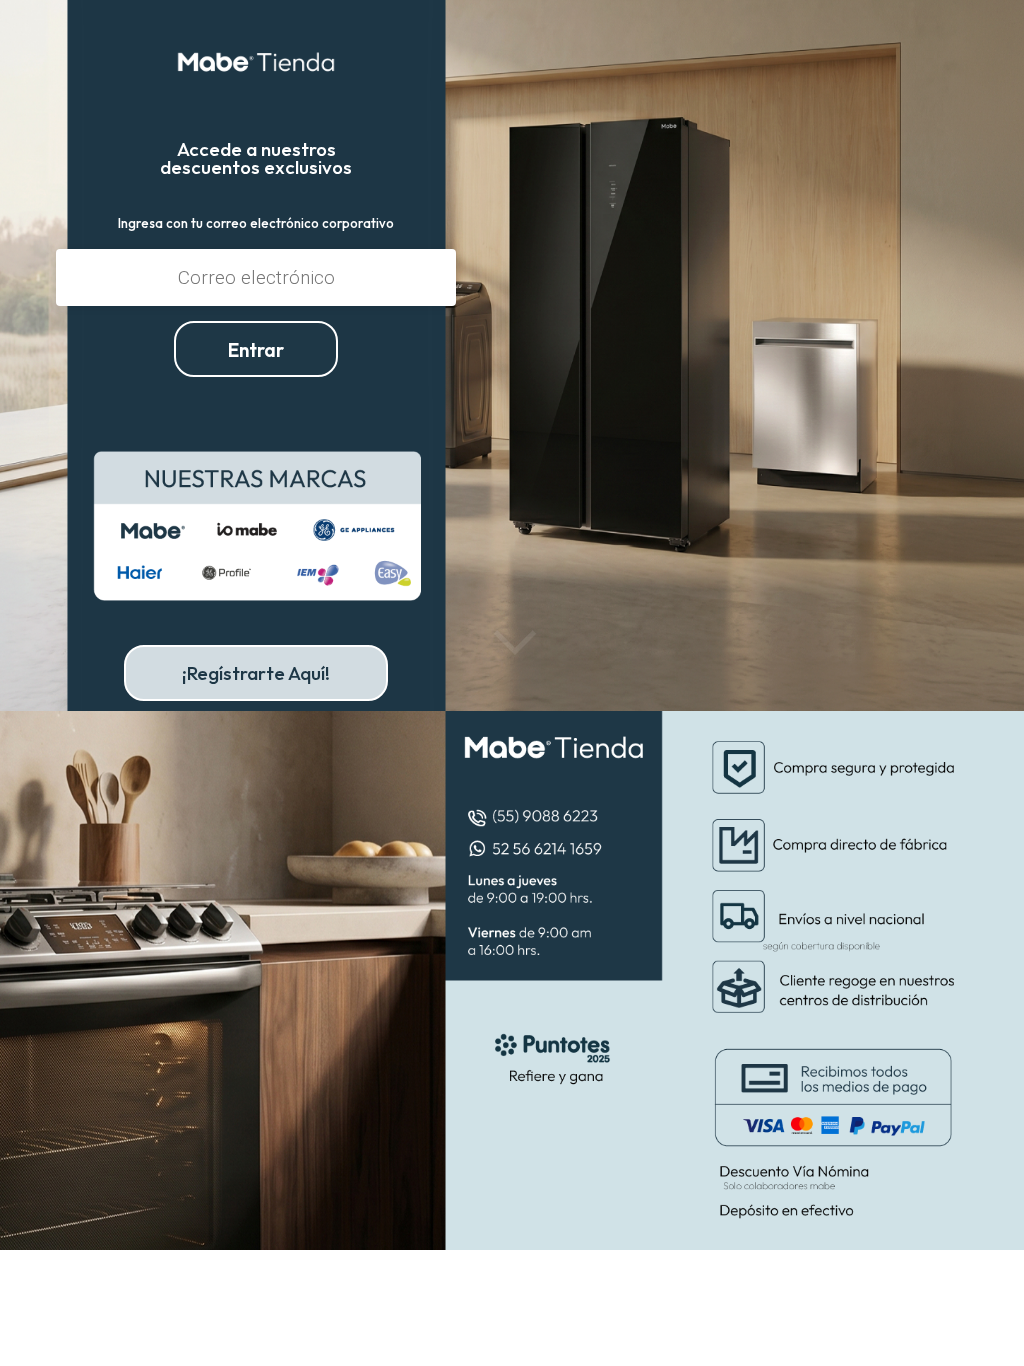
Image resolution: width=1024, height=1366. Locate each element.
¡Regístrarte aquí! (256, 673)
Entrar (256, 350)
